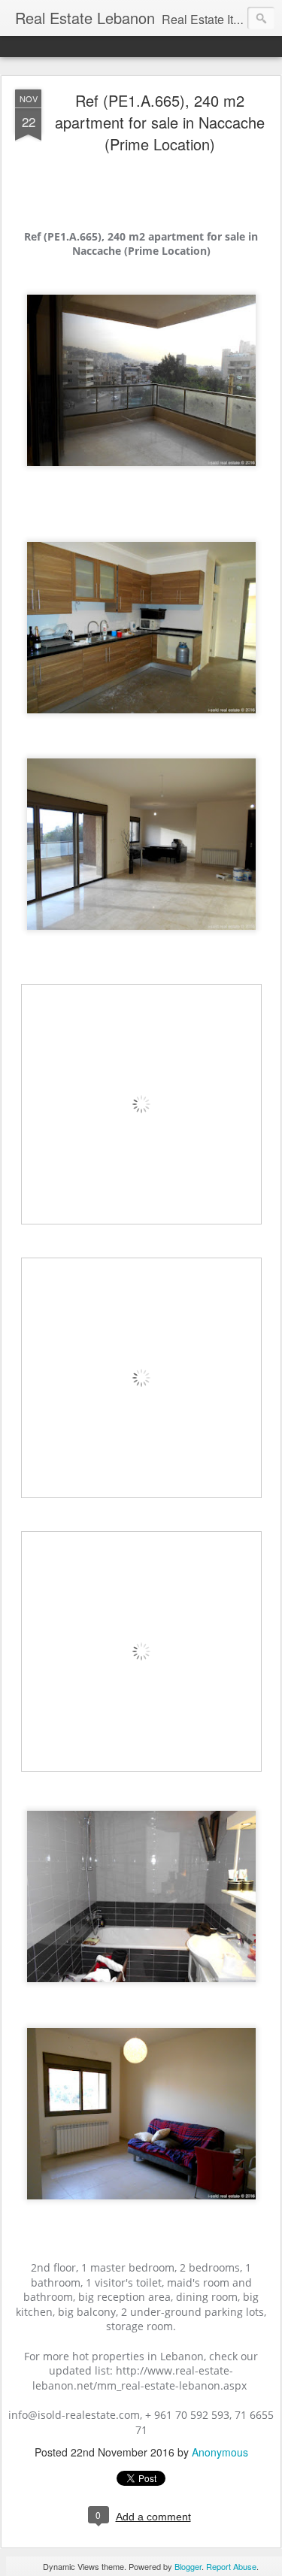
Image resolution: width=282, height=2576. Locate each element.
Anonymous (220, 2452)
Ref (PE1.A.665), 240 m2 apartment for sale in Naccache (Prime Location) (160, 122)
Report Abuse (231, 2566)
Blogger (188, 2566)
